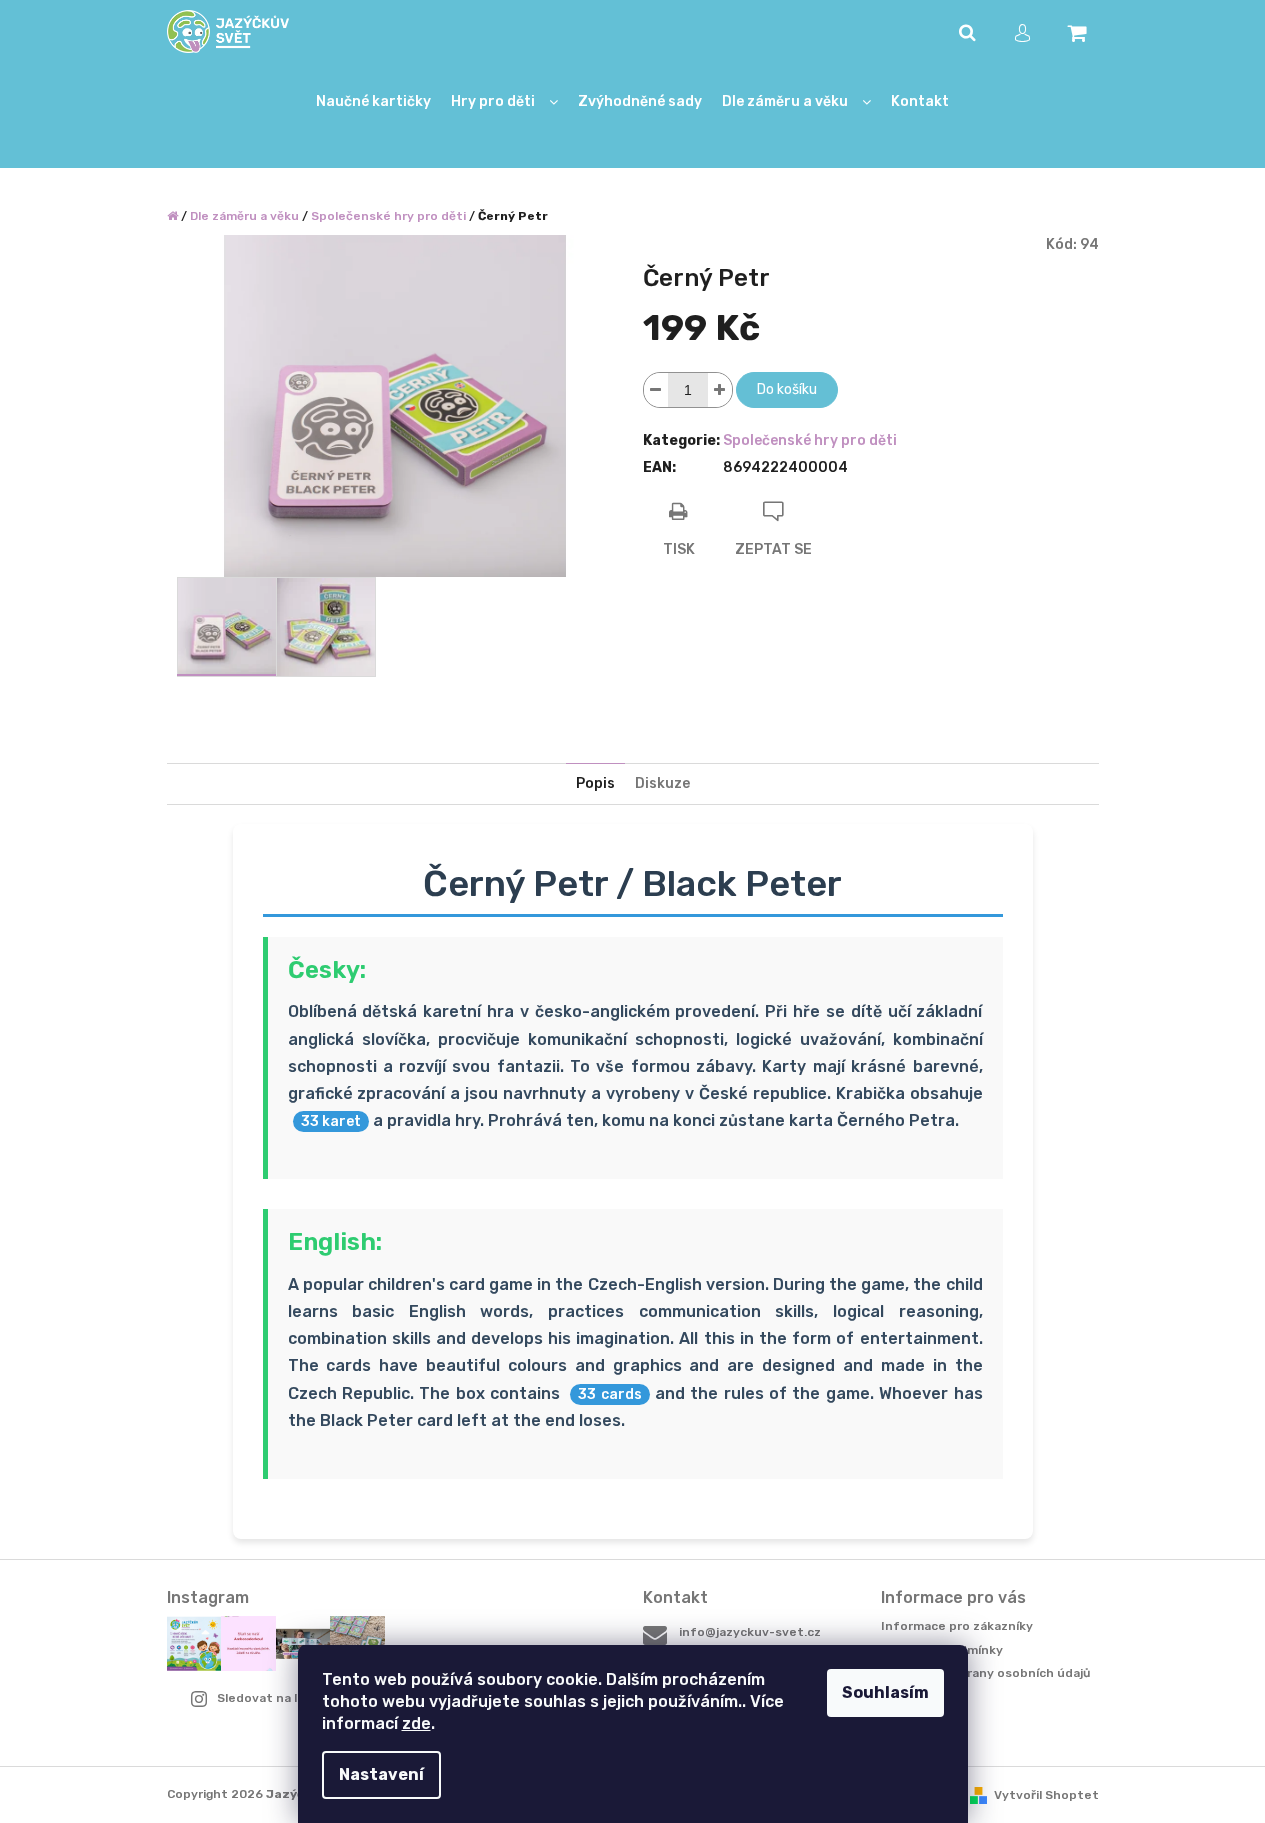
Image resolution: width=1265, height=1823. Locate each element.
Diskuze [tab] (662, 783)
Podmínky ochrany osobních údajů (985, 1673)
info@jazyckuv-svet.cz (750, 1632)
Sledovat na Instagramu (291, 1698)
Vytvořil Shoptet (1046, 1795)
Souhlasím (885, 1692)
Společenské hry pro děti (810, 440)
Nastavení (381, 1774)
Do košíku (787, 389)
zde (416, 1723)
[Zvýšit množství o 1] (720, 390)
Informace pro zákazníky (957, 1626)
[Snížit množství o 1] (656, 390)
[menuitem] (373, 102)
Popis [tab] (595, 783)
